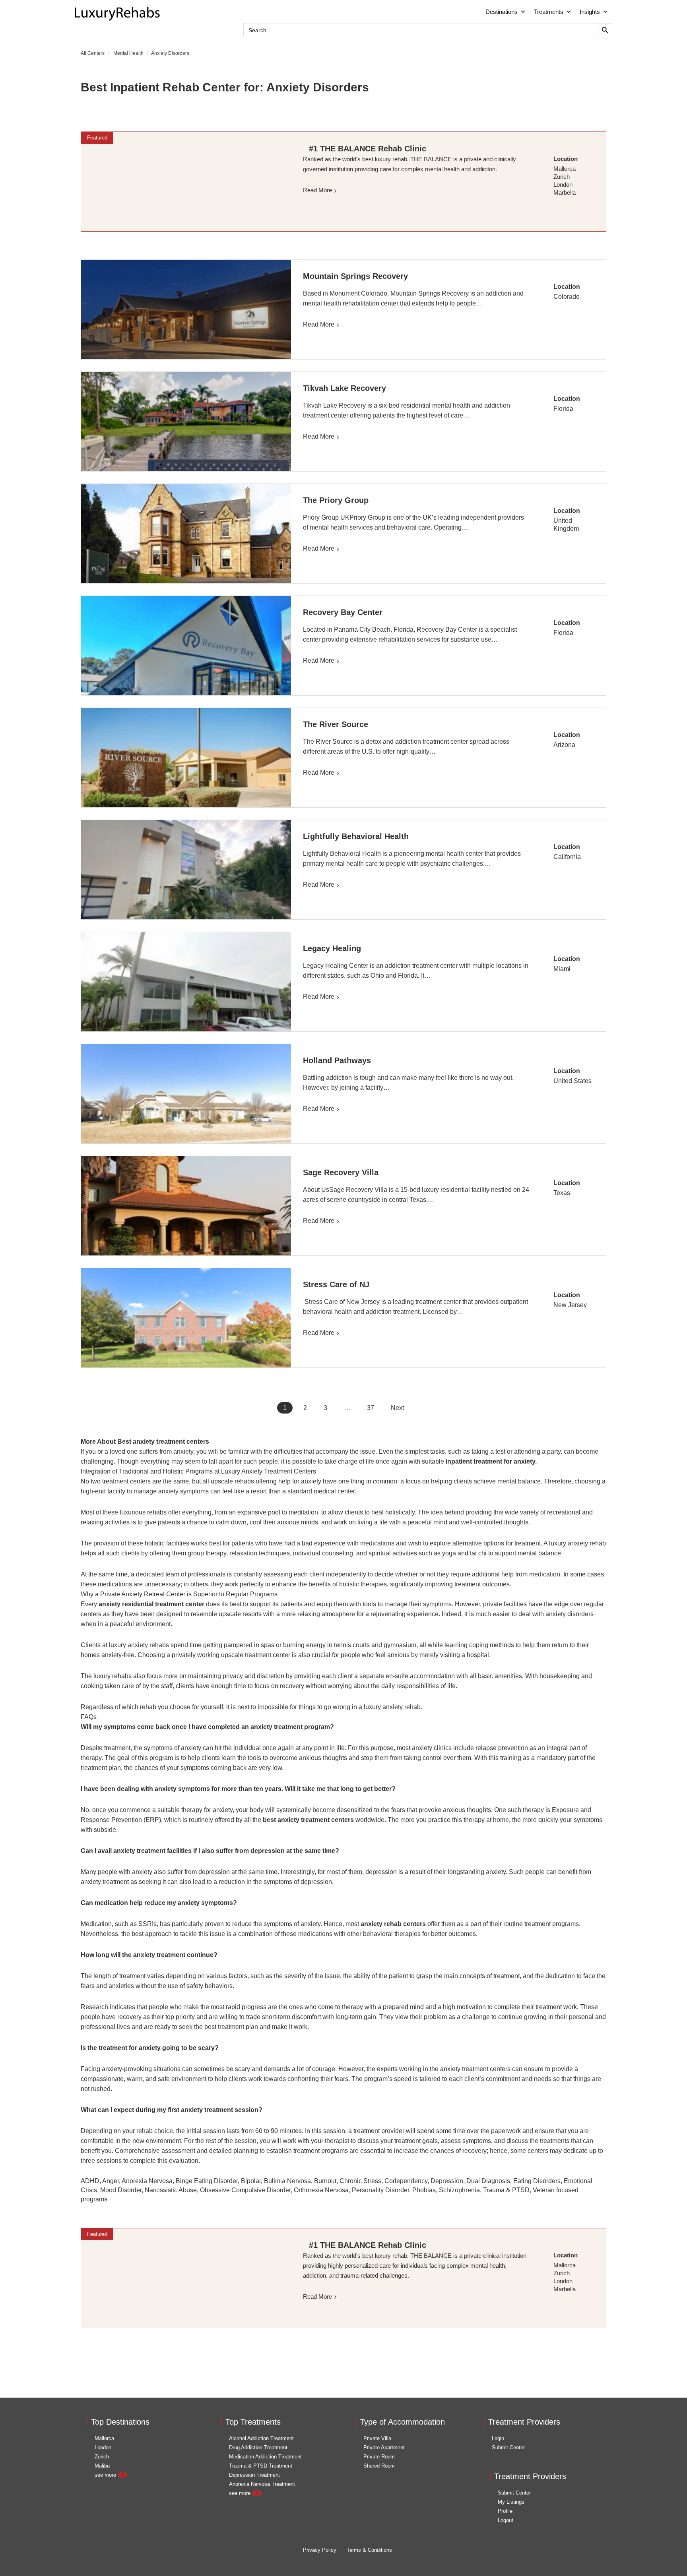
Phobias (424, 2190)
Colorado (567, 297)
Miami (562, 969)
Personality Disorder (380, 2190)
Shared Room (379, 2466)
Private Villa (377, 2438)
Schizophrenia (459, 2190)
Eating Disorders (537, 2181)
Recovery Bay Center (343, 612)
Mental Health (128, 53)
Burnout (325, 2181)
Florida (563, 409)
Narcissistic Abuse (171, 2190)
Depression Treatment (254, 2475)
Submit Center (508, 2447)
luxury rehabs (113, 1676)
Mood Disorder (121, 2190)
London (103, 2447)
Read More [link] (317, 190)
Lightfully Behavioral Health (356, 836)
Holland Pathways (337, 1060)
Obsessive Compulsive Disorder (245, 2190)
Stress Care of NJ (336, 1284)
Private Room (379, 2457)
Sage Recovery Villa (341, 1172)
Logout (506, 2520)
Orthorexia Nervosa (321, 2190)
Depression (447, 2181)
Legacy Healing (332, 948)
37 (371, 1408)
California (567, 857)
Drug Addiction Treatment (258, 2447)
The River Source (336, 724)
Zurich (102, 2457)
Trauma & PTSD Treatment (261, 2466)
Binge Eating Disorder (207, 2181)
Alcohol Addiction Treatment (261, 2438)
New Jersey (570, 1305)
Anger (111, 2181)
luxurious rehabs (143, 1512)
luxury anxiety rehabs (139, 1645)
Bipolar (251, 2181)
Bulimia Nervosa (287, 2181)
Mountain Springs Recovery (355, 276)
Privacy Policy (320, 2550)
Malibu (102, 2466)
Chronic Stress (360, 2181)
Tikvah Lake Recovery (344, 388)
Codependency (406, 2181)
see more (106, 2475)
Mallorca (104, 2438)
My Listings (511, 2502)
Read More (319, 324)
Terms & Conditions (369, 2550)
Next (397, 1408)
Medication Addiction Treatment (265, 2457)
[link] (186, 182)
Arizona (564, 745)
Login (498, 2438)
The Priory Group (336, 500)
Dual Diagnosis (488, 2181)
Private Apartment (384, 2447)
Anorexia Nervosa (147, 2181)
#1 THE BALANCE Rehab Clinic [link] (368, 149)
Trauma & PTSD (506, 2190)
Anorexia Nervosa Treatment (262, 2484)
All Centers (93, 53)
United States (572, 1081)
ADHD (90, 2181)
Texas (562, 1193)
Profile (505, 2511)
